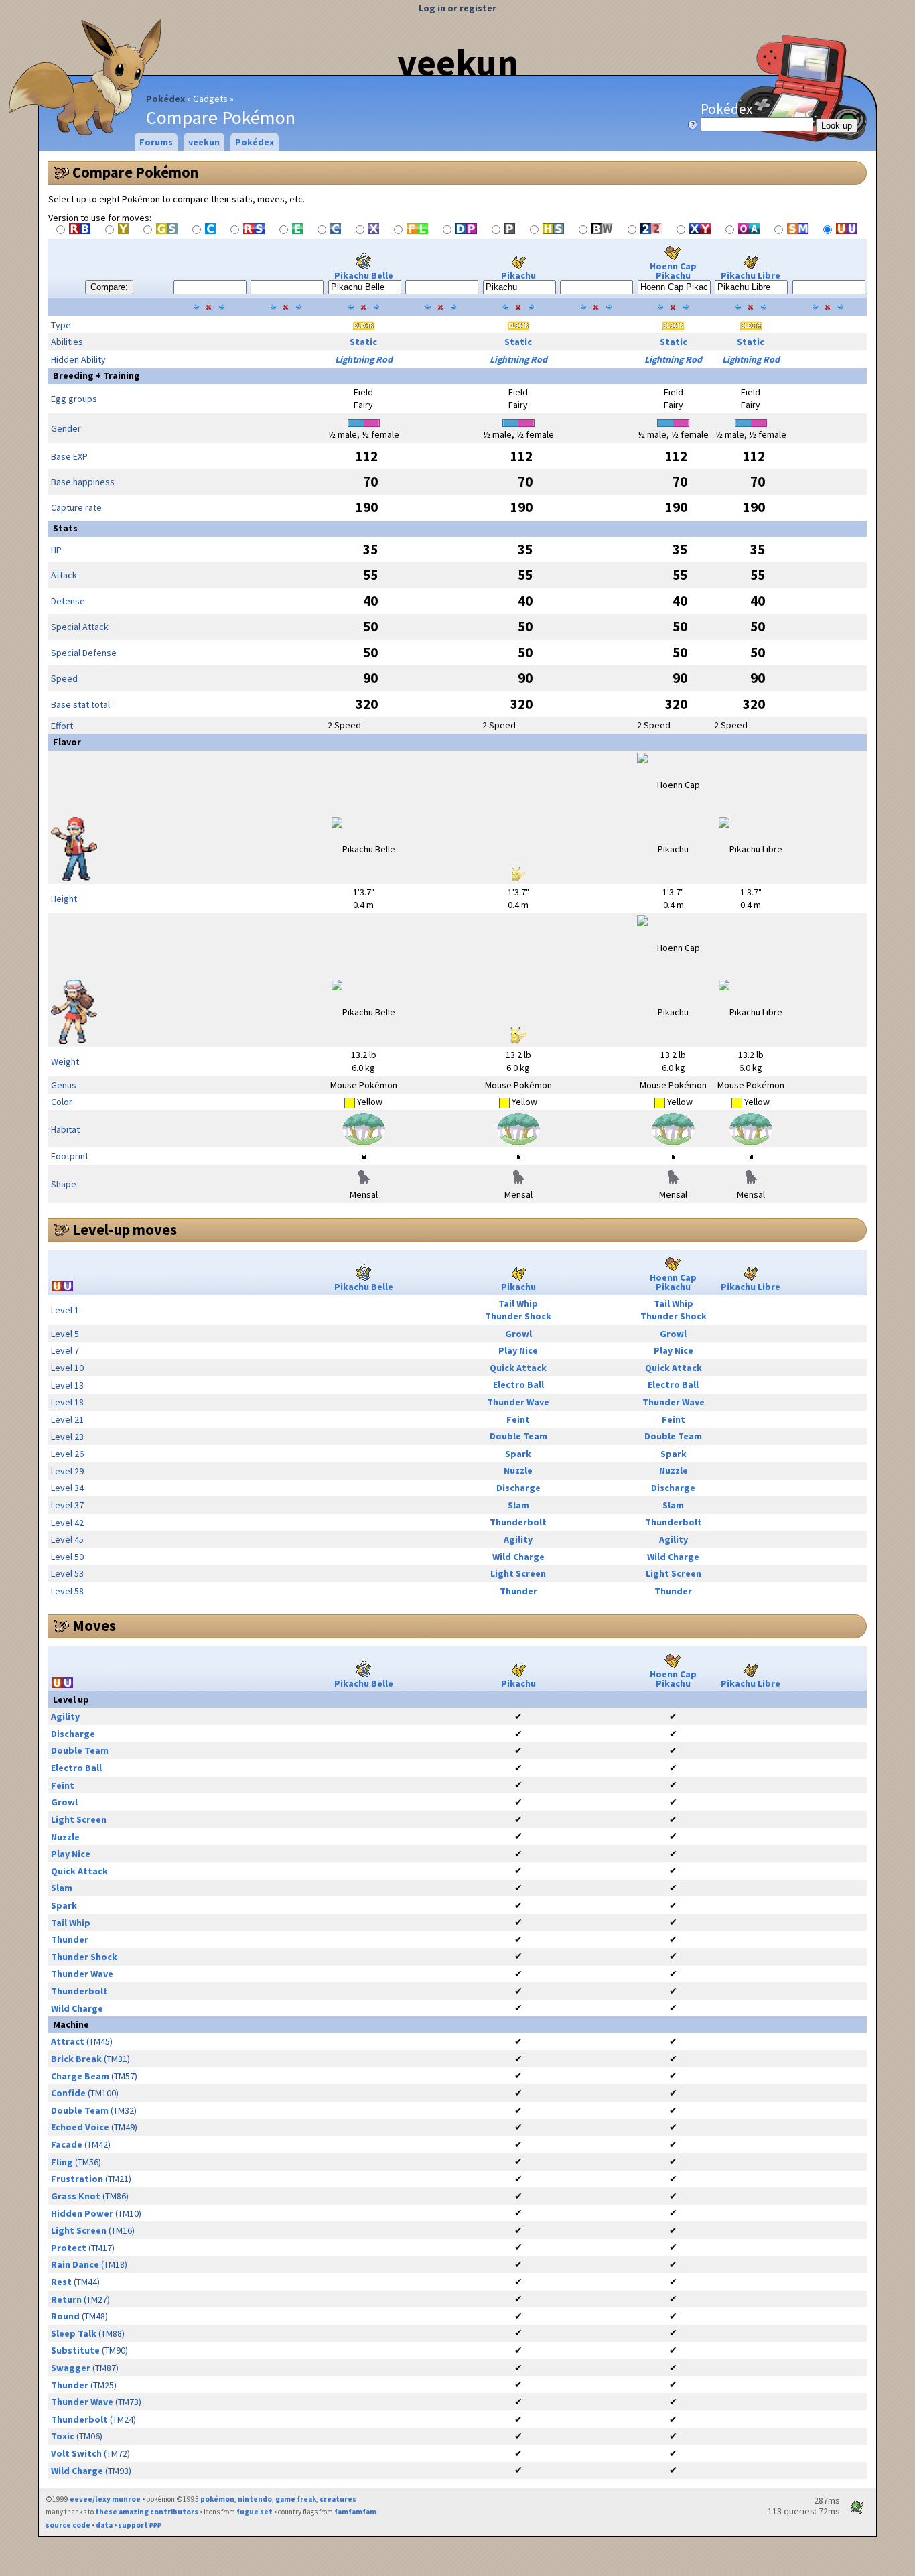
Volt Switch (76, 2453)
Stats (65, 528)
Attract (68, 2041)
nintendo (255, 2499)
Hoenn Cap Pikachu (673, 271)
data (104, 2525)
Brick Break (76, 2059)
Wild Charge (518, 1557)
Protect (69, 2248)
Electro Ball (518, 1384)
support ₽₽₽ (140, 2525)
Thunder (518, 1591)
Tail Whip (518, 1303)
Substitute (75, 2350)
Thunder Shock (518, 1316)
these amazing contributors (147, 2512)
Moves (94, 1626)
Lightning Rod (364, 359)
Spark (518, 1454)
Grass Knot (76, 2196)
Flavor (67, 742)
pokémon (217, 2499)
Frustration (77, 2179)
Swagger (71, 2368)
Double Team (518, 1436)
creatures (338, 2499)
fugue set (255, 2512)
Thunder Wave (518, 1402)
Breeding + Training (96, 375)
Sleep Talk (74, 2333)
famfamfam (355, 2512)
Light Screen (518, 1573)
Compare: (109, 287)
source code (68, 2525)
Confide (68, 2093)
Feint (518, 1419)
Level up (71, 1699)
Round (65, 2316)
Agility (518, 1539)
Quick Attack (518, 1368)
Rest (61, 2282)
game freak (296, 2499)
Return (66, 2299)
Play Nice (518, 1350)
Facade (67, 2144)
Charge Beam (80, 2076)
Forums (156, 142)
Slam (518, 1505)
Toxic (63, 2436)
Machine (71, 2024)
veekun (458, 62)
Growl (518, 1334)
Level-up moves (125, 1230)
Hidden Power (82, 2213)
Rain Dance (75, 2264)
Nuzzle (518, 1470)
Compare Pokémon (135, 172)
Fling (62, 2162)
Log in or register (457, 8)
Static (363, 342)
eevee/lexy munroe (105, 2499)
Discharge (518, 1488)
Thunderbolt (518, 1522)
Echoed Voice (80, 2127)
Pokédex (165, 99)
